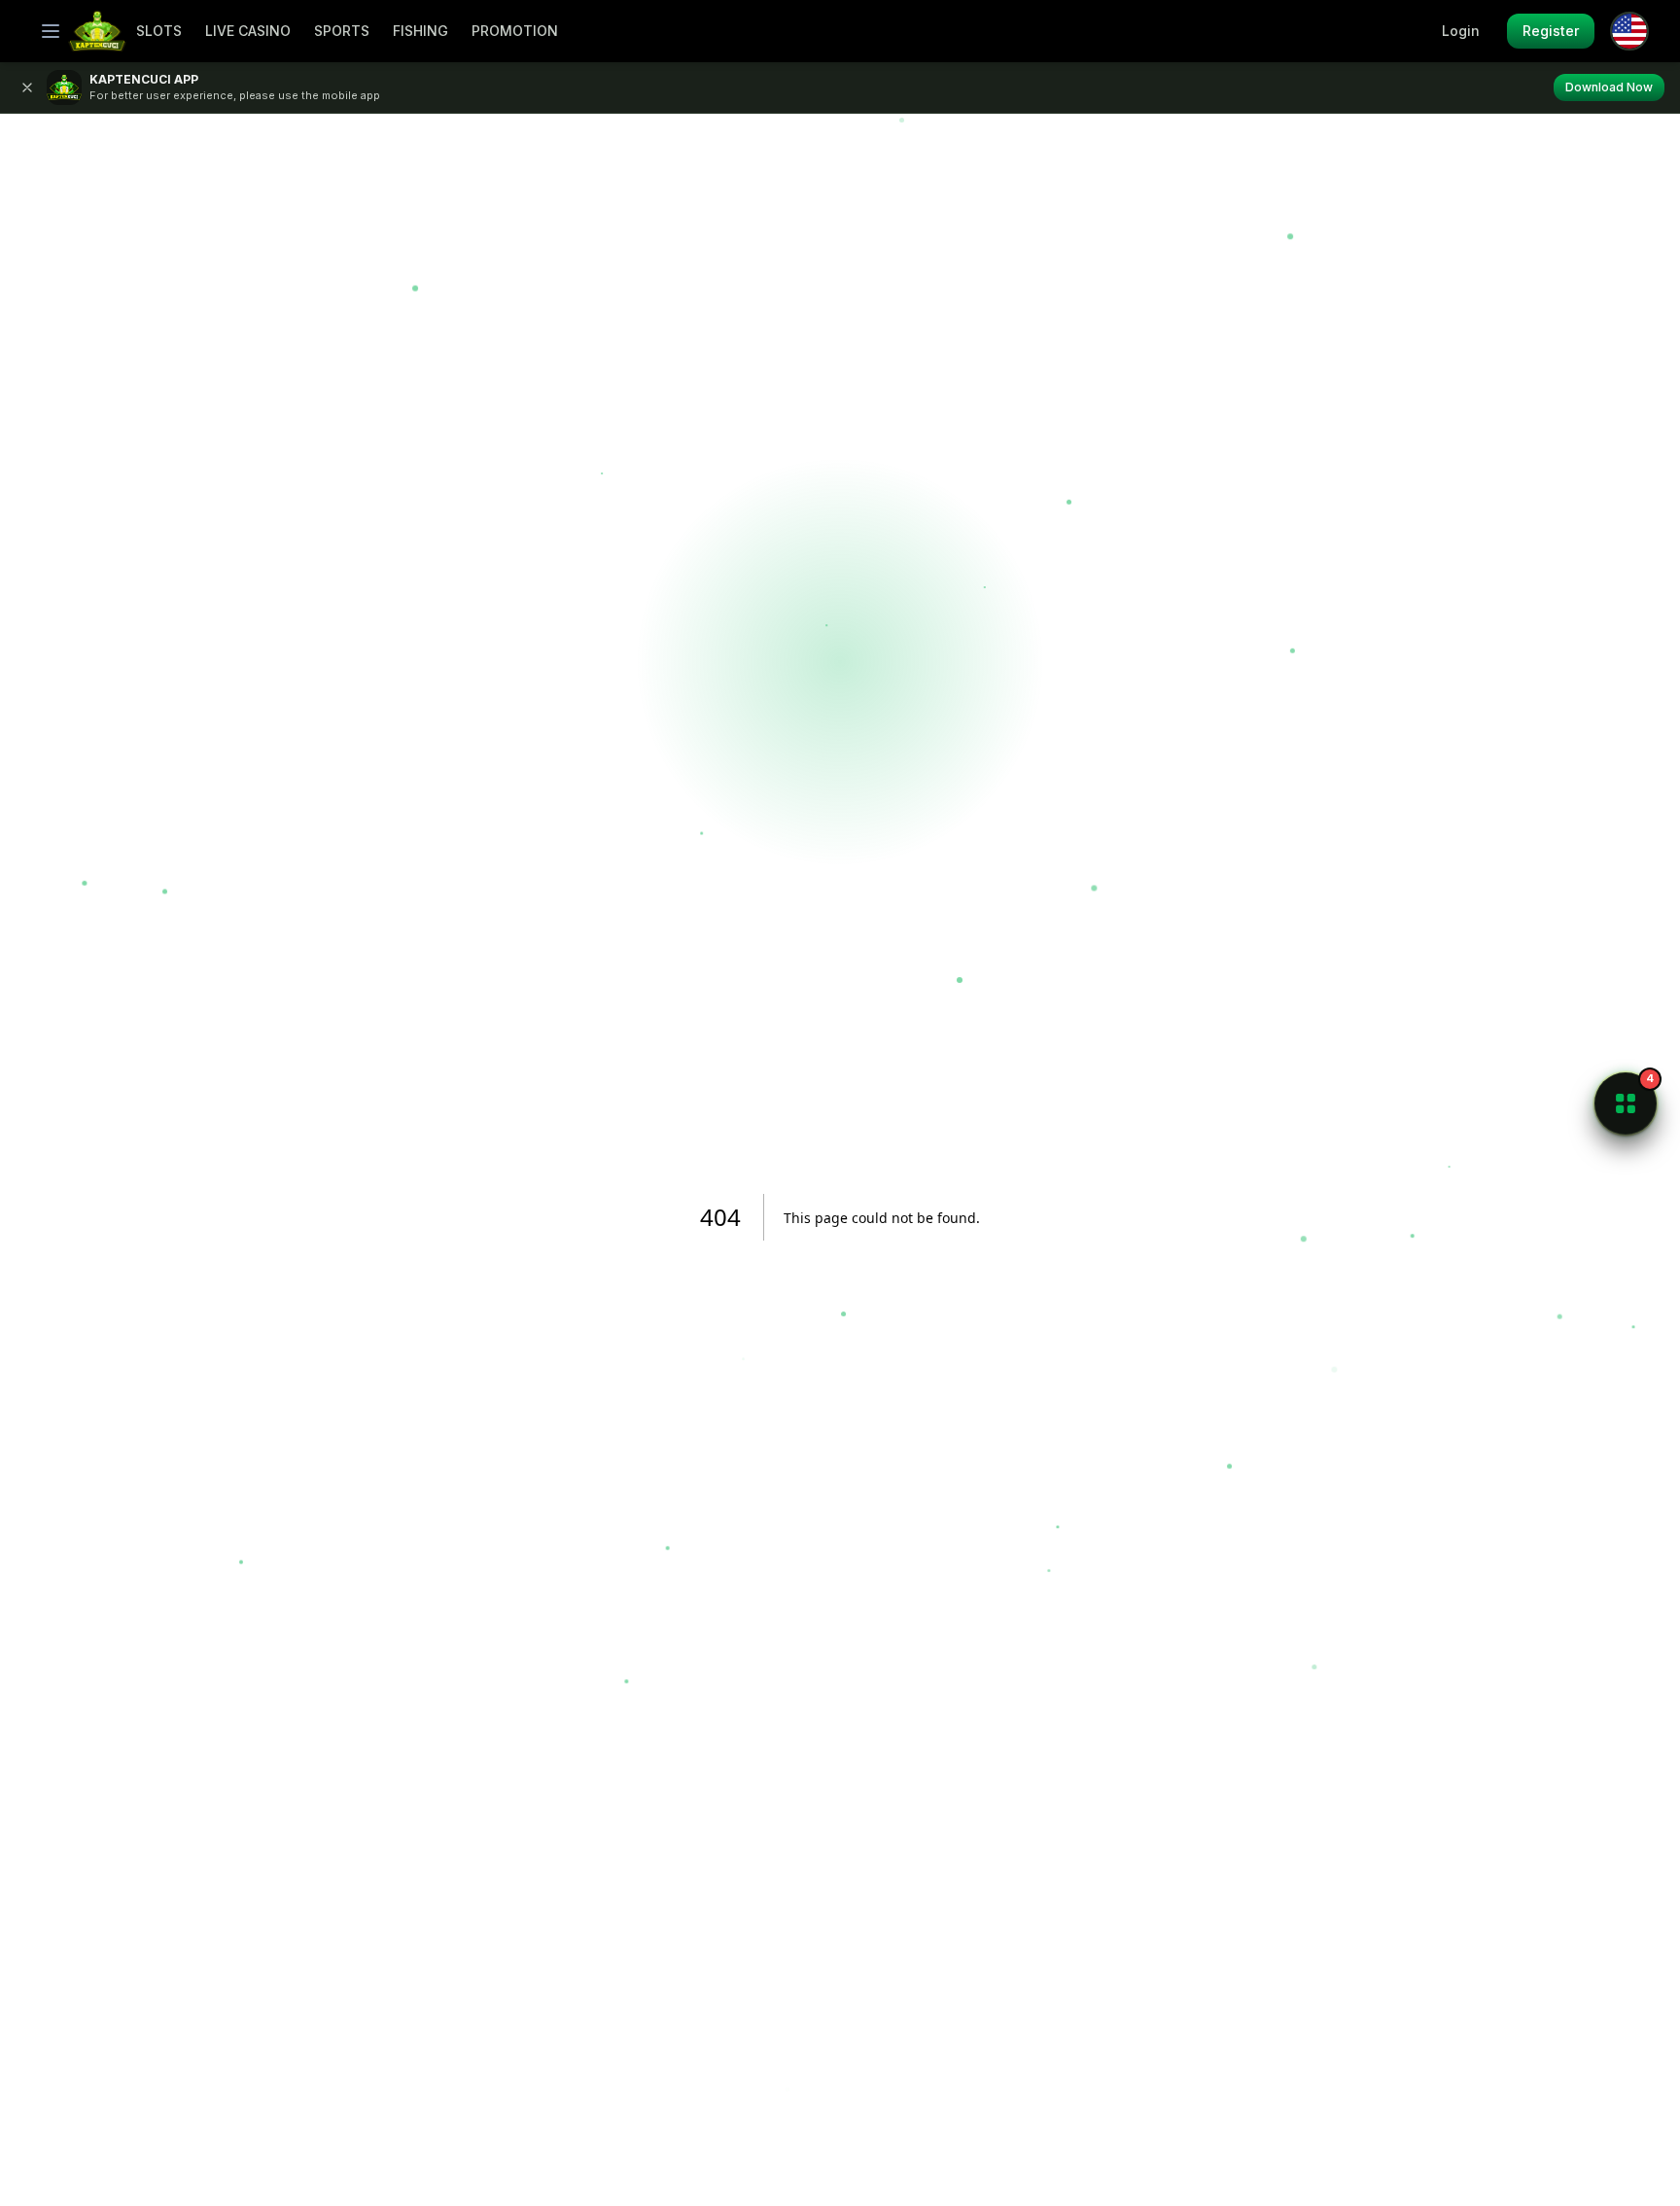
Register (1551, 31)
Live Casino (248, 31)
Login (1461, 31)
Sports (342, 31)
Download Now (1609, 87)
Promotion (515, 31)
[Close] (27, 88)
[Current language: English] (1629, 31)
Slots (159, 31)
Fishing (420, 31)
